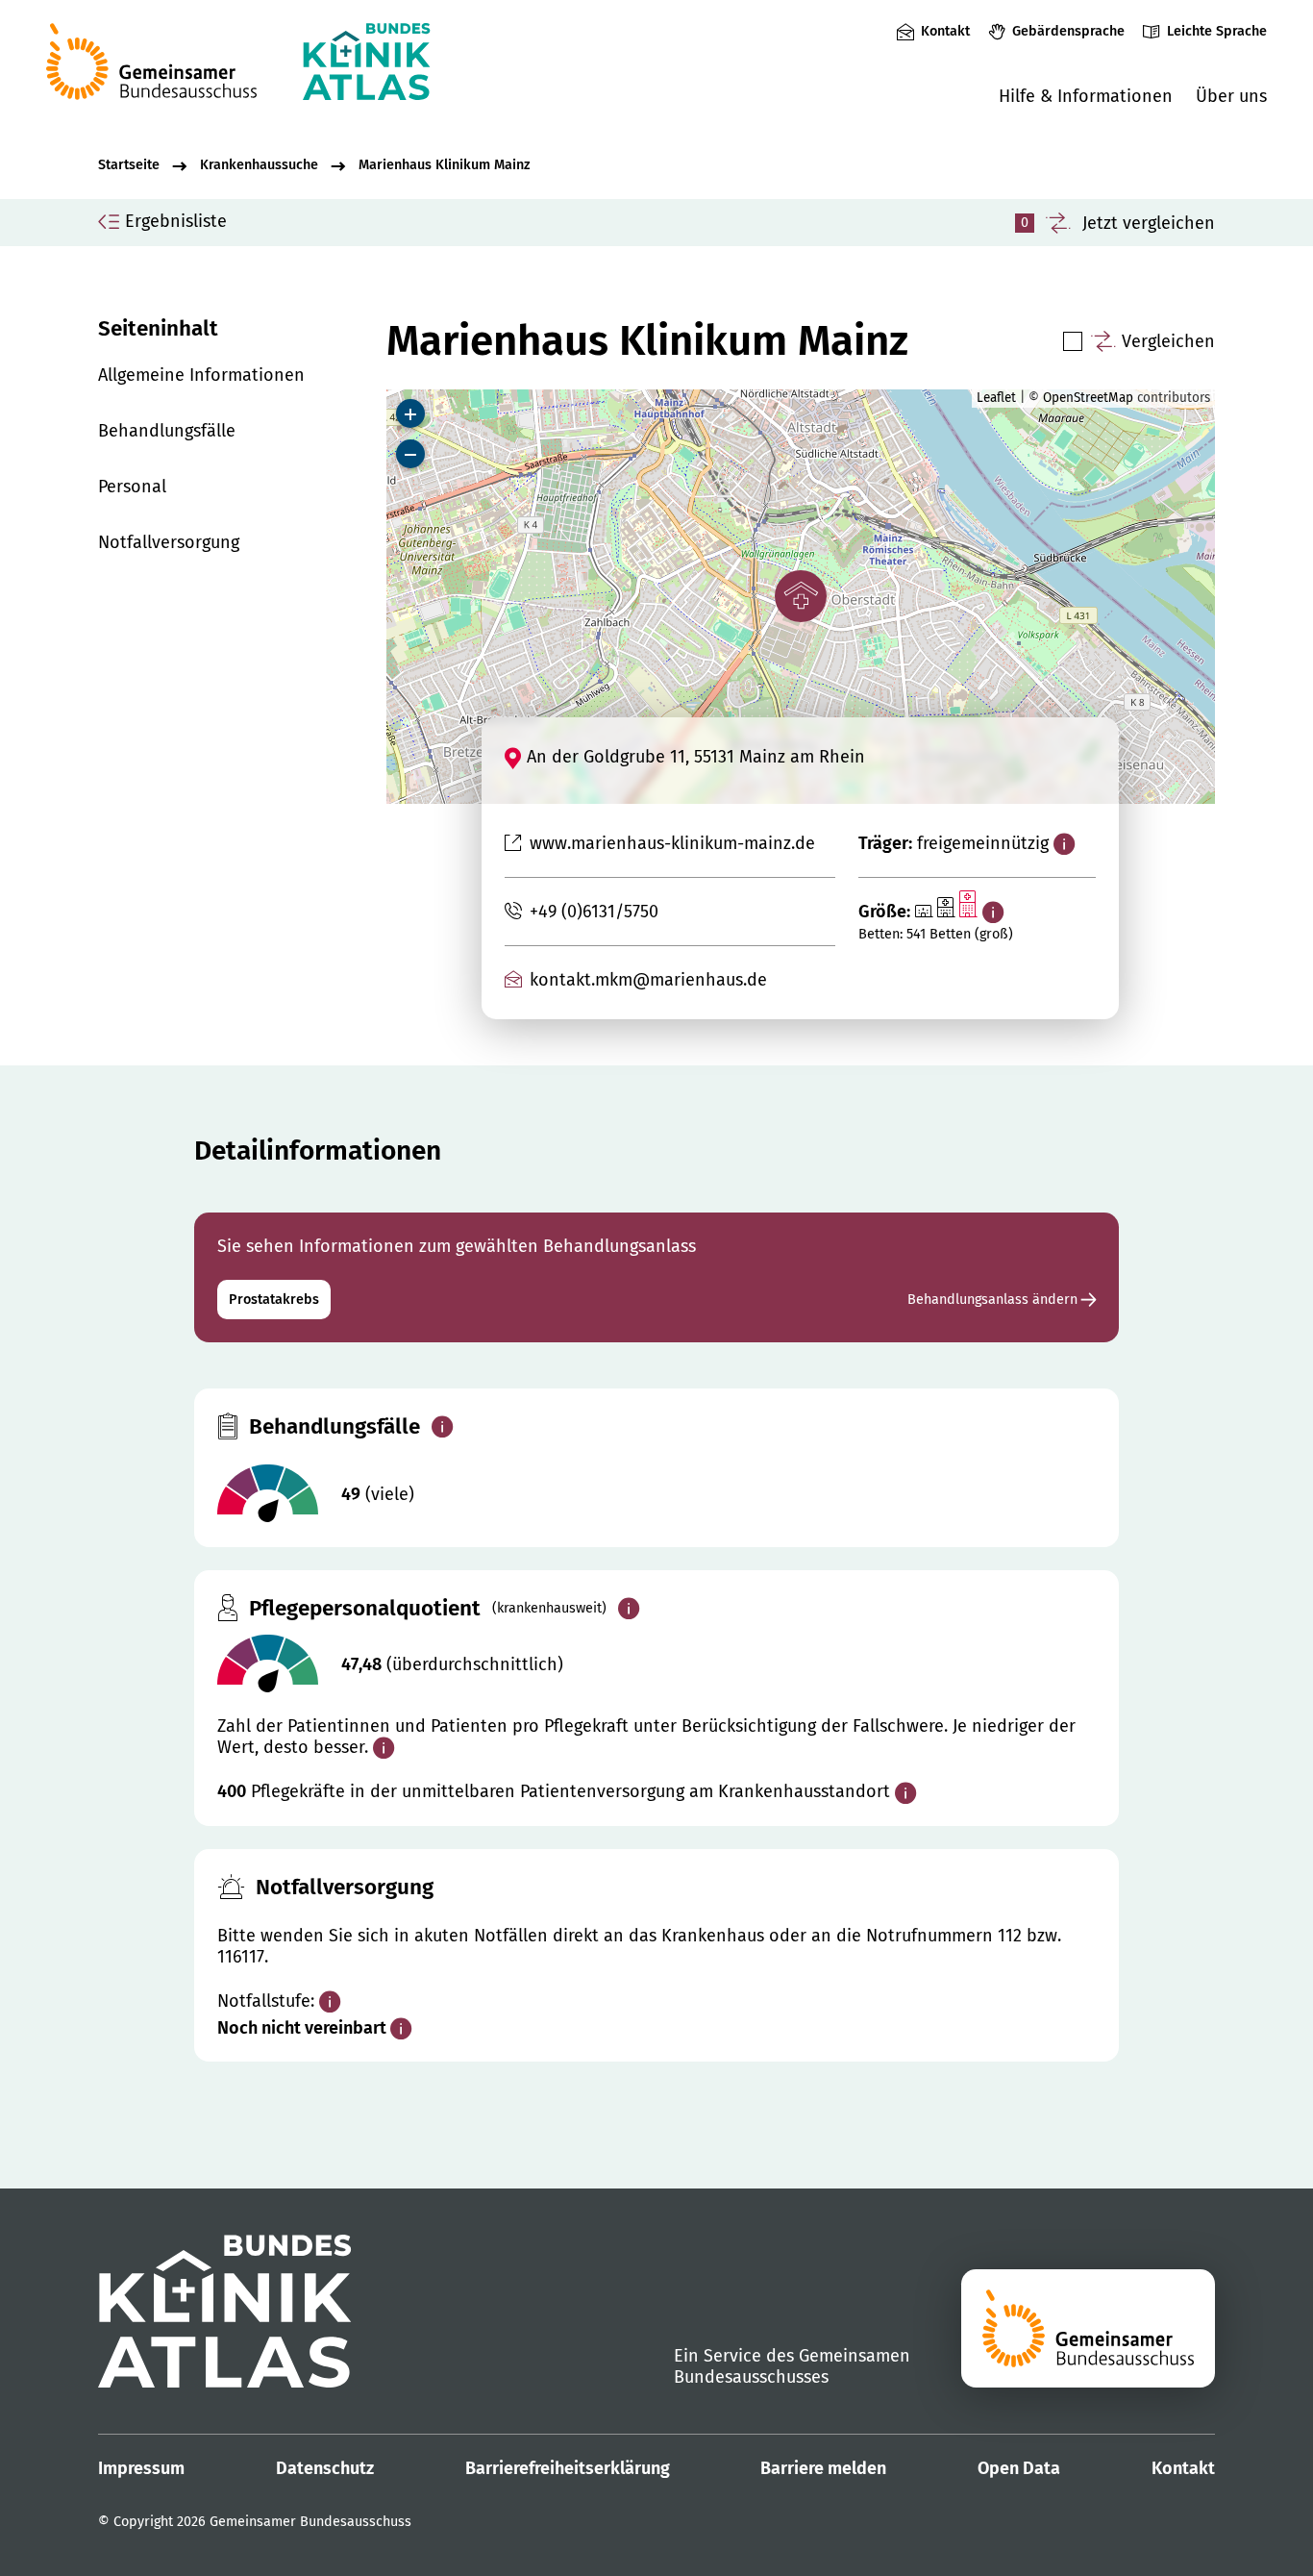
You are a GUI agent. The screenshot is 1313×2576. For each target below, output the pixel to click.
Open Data (1019, 2468)
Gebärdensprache (1068, 31)
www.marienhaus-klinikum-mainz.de (672, 843)
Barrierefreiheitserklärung (568, 2468)
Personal (132, 487)
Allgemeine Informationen (201, 375)
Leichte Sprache (1217, 31)
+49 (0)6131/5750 (594, 912)
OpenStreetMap (1088, 398)
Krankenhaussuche (259, 165)
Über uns (1231, 96)
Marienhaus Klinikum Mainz (444, 165)
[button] (801, 596)
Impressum (141, 2468)
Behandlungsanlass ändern (994, 1300)
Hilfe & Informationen (1086, 96)
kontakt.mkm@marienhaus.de (648, 980)
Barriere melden (823, 2468)
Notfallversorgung (169, 542)
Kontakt (945, 31)
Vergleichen (1168, 341)
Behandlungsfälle (167, 431)
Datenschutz (325, 2468)
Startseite (129, 165)
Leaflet (996, 398)
